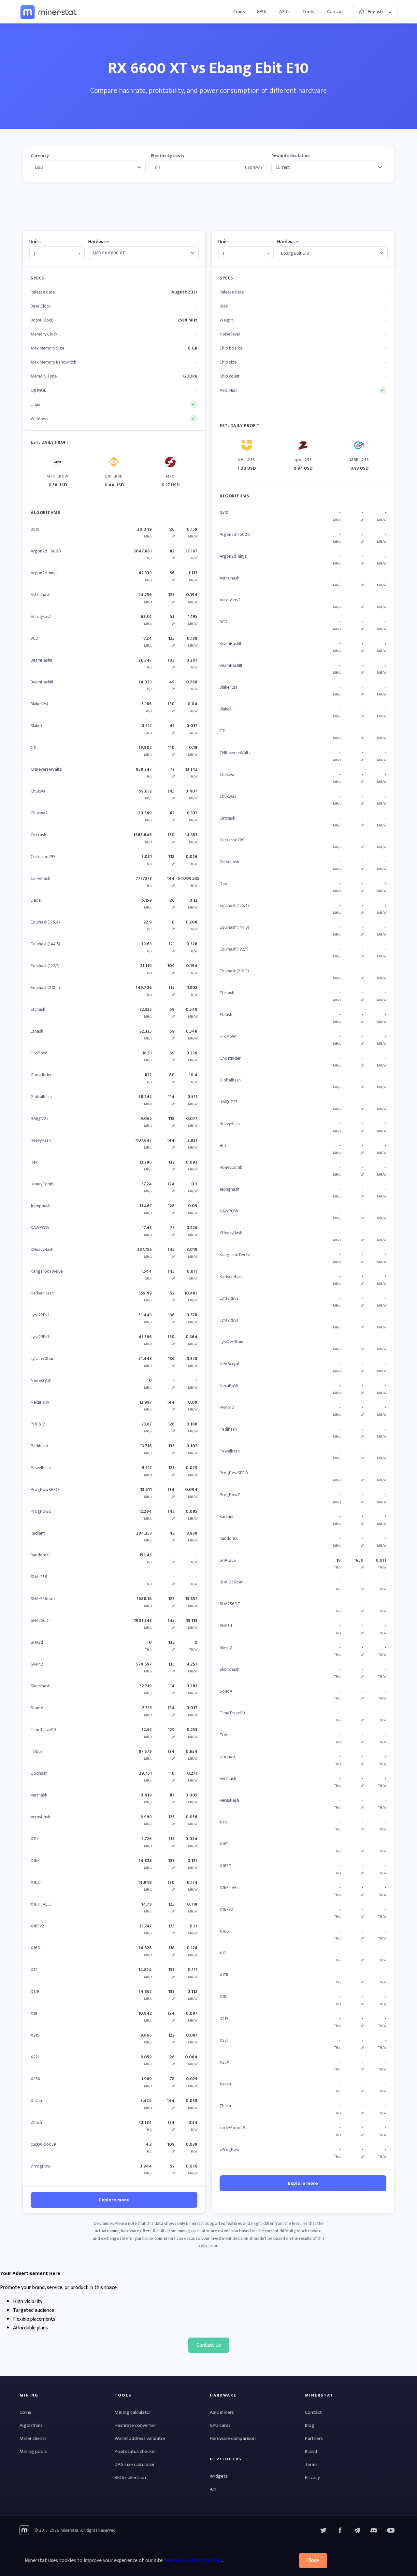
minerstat (49, 12)
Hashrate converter (135, 2425)
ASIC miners (222, 2412)
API (213, 2489)
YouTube (374, 2530)
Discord (391, 2530)
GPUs (262, 12)
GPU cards (220, 2425)
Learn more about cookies (193, 2561)
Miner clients (33, 2438)
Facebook (340, 2530)
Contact (336, 12)
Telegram (357, 2530)
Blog (310, 2425)
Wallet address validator (140, 2438)
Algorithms (31, 2425)
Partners (314, 2438)
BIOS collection (130, 2477)
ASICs (285, 12)
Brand (311, 2451)
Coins (239, 12)
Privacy (312, 2477)
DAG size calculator (135, 2464)
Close (313, 2561)
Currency (40, 156)
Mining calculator (133, 2412)
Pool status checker (135, 2451)
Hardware (99, 242)
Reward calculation (291, 156)
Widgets (219, 2476)
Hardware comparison (233, 2438)
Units (35, 242)
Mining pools (33, 2451)
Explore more (114, 2200)
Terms (311, 2464)
